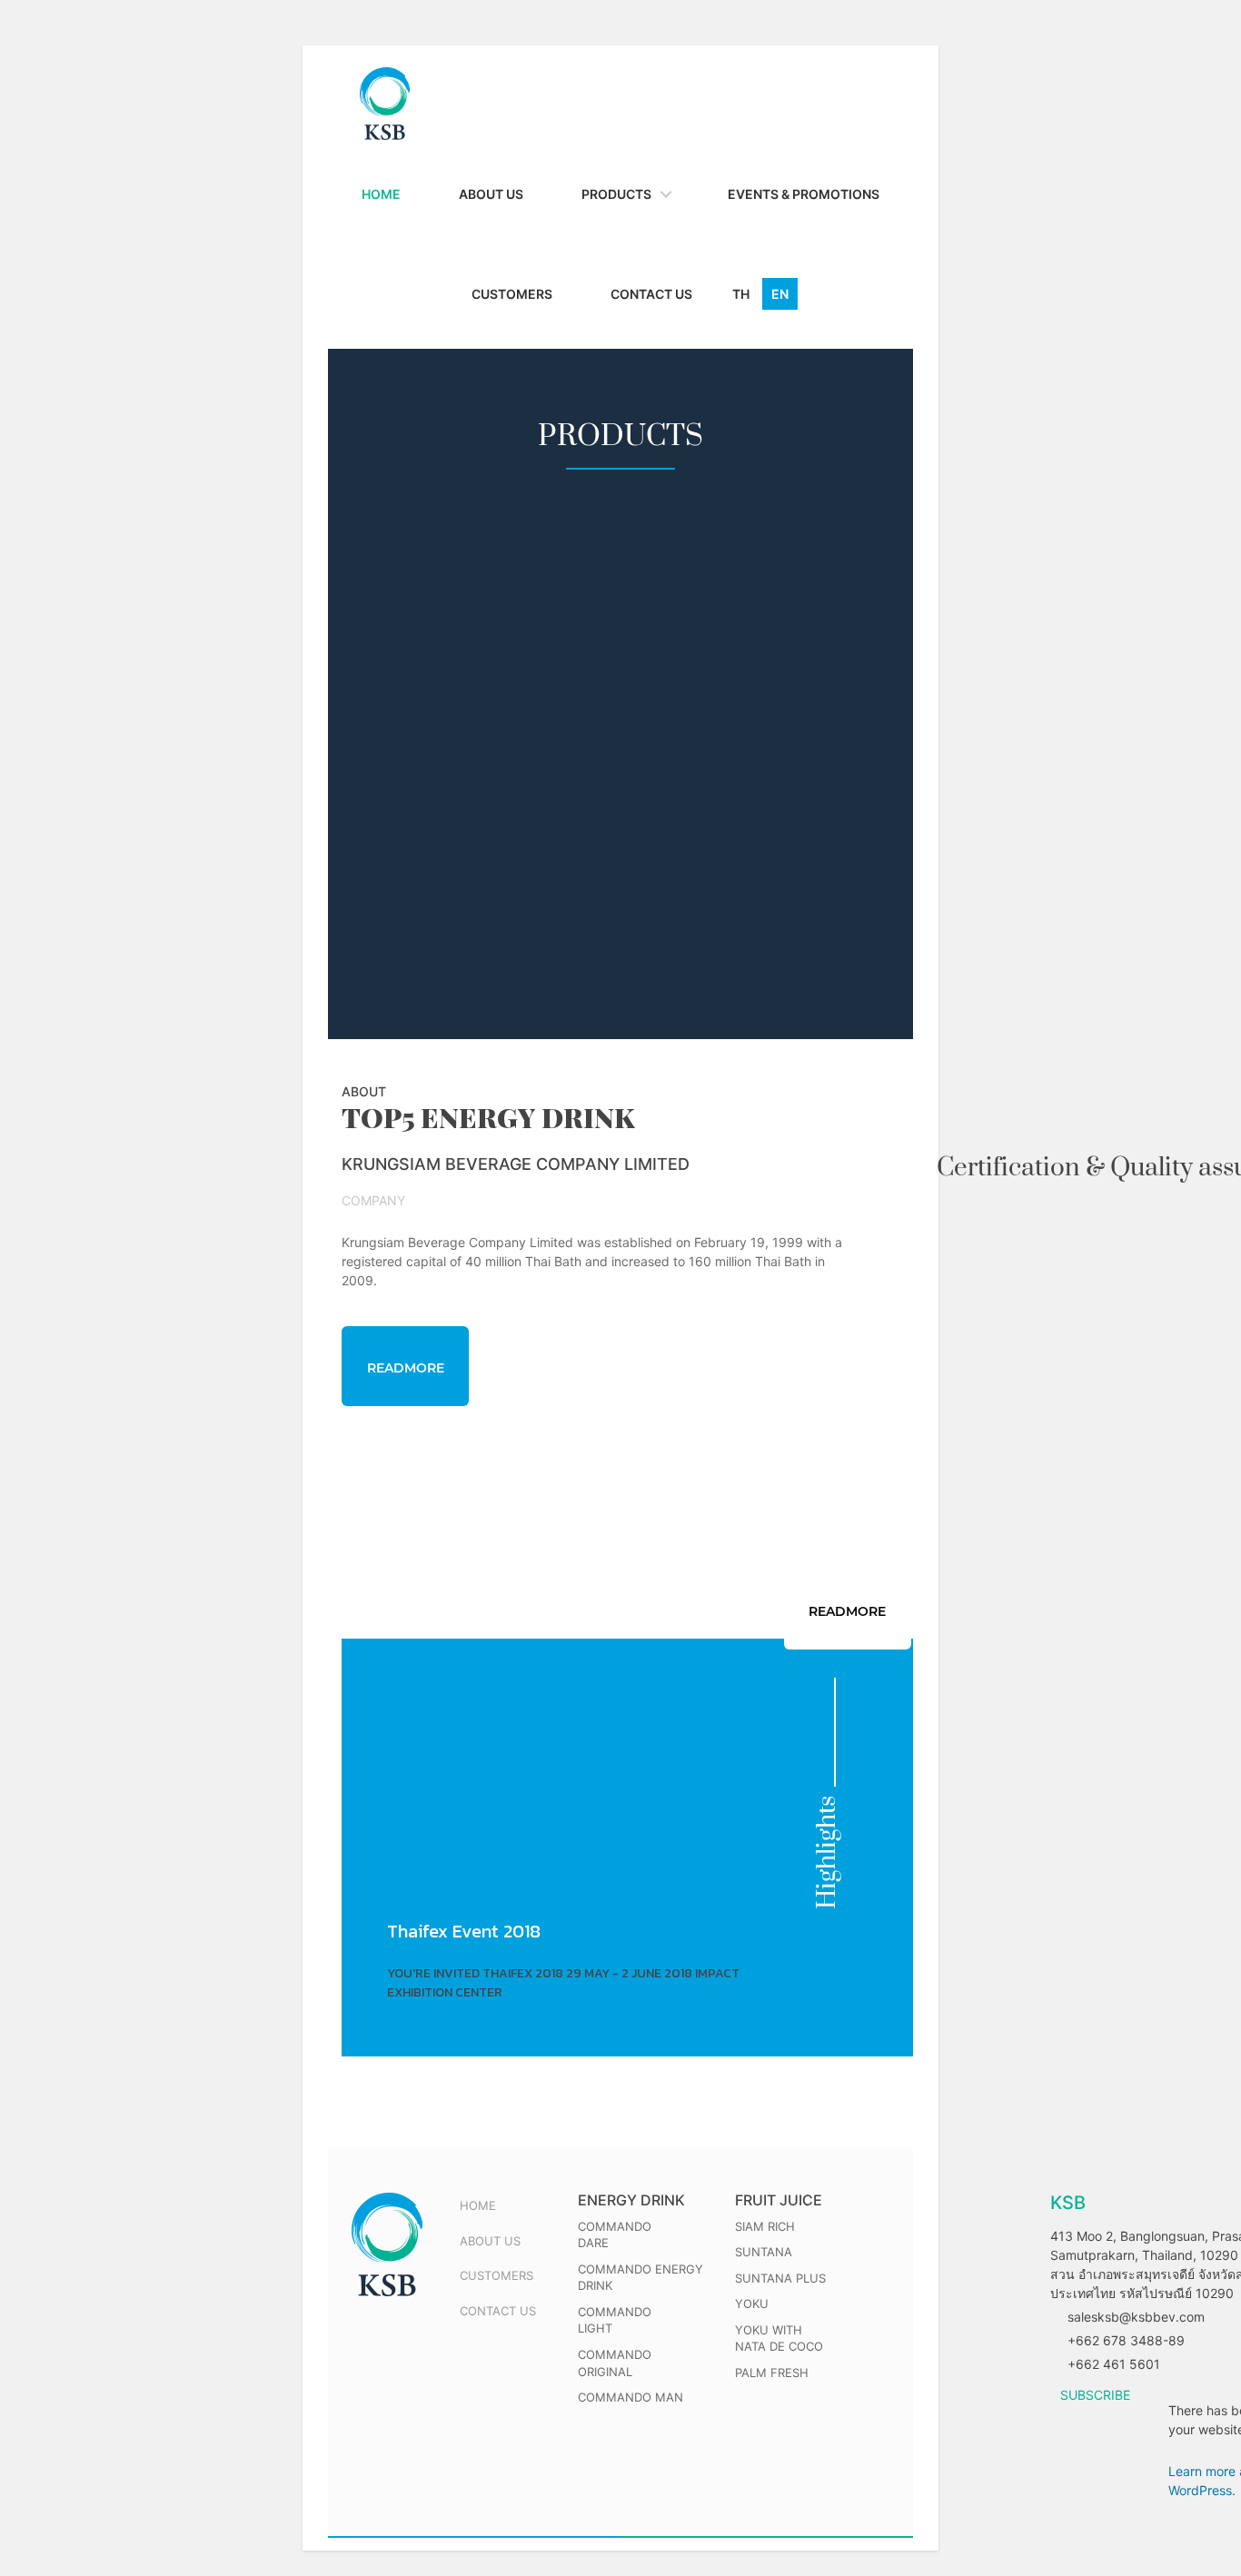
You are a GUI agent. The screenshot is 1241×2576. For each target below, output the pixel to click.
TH (741, 294)
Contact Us (651, 294)
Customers (512, 294)
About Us (491, 194)
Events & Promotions (804, 194)
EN (780, 294)
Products (616, 194)
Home (381, 194)
